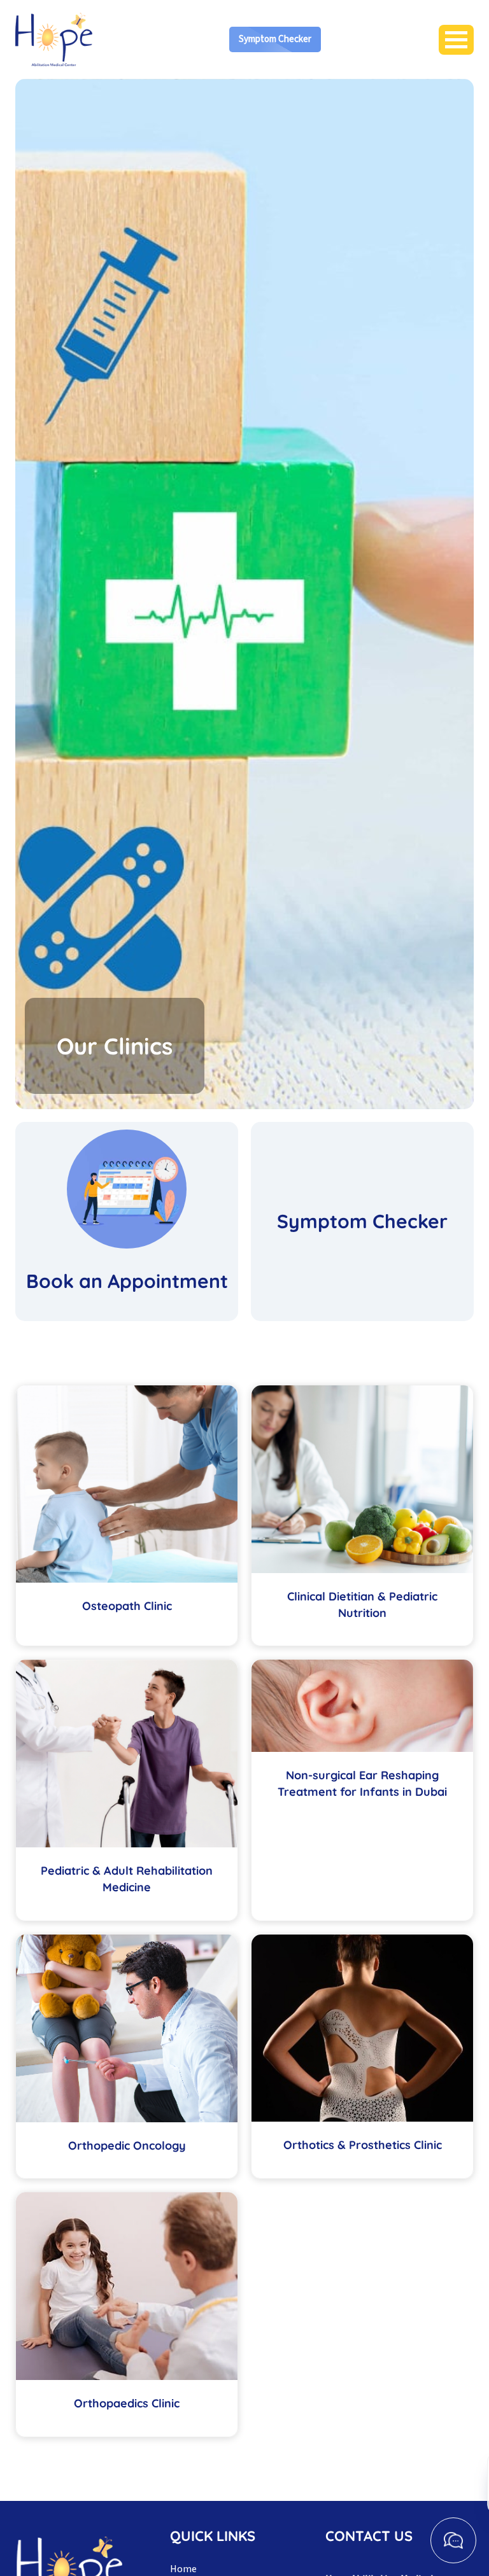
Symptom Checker (275, 39)
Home (183, 2569)
